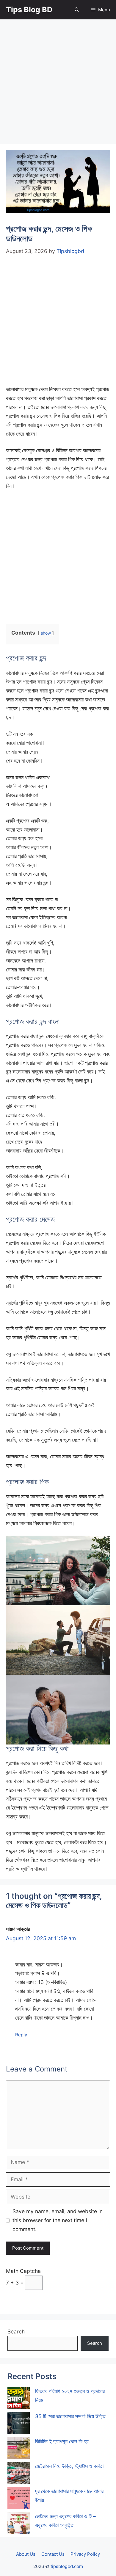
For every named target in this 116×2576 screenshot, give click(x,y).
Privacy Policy (85, 2554)
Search (16, 2331)
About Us (26, 2554)
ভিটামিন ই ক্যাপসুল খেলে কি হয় (62, 2441)
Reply (21, 2035)
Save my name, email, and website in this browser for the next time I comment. (58, 2220)
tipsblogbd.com (67, 2566)
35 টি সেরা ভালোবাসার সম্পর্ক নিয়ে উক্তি (70, 2416)
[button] (77, 10)
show (46, 633)
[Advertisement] (58, 84)
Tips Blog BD (29, 10)
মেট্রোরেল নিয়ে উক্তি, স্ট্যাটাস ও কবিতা (69, 2466)
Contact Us (53, 2554)
